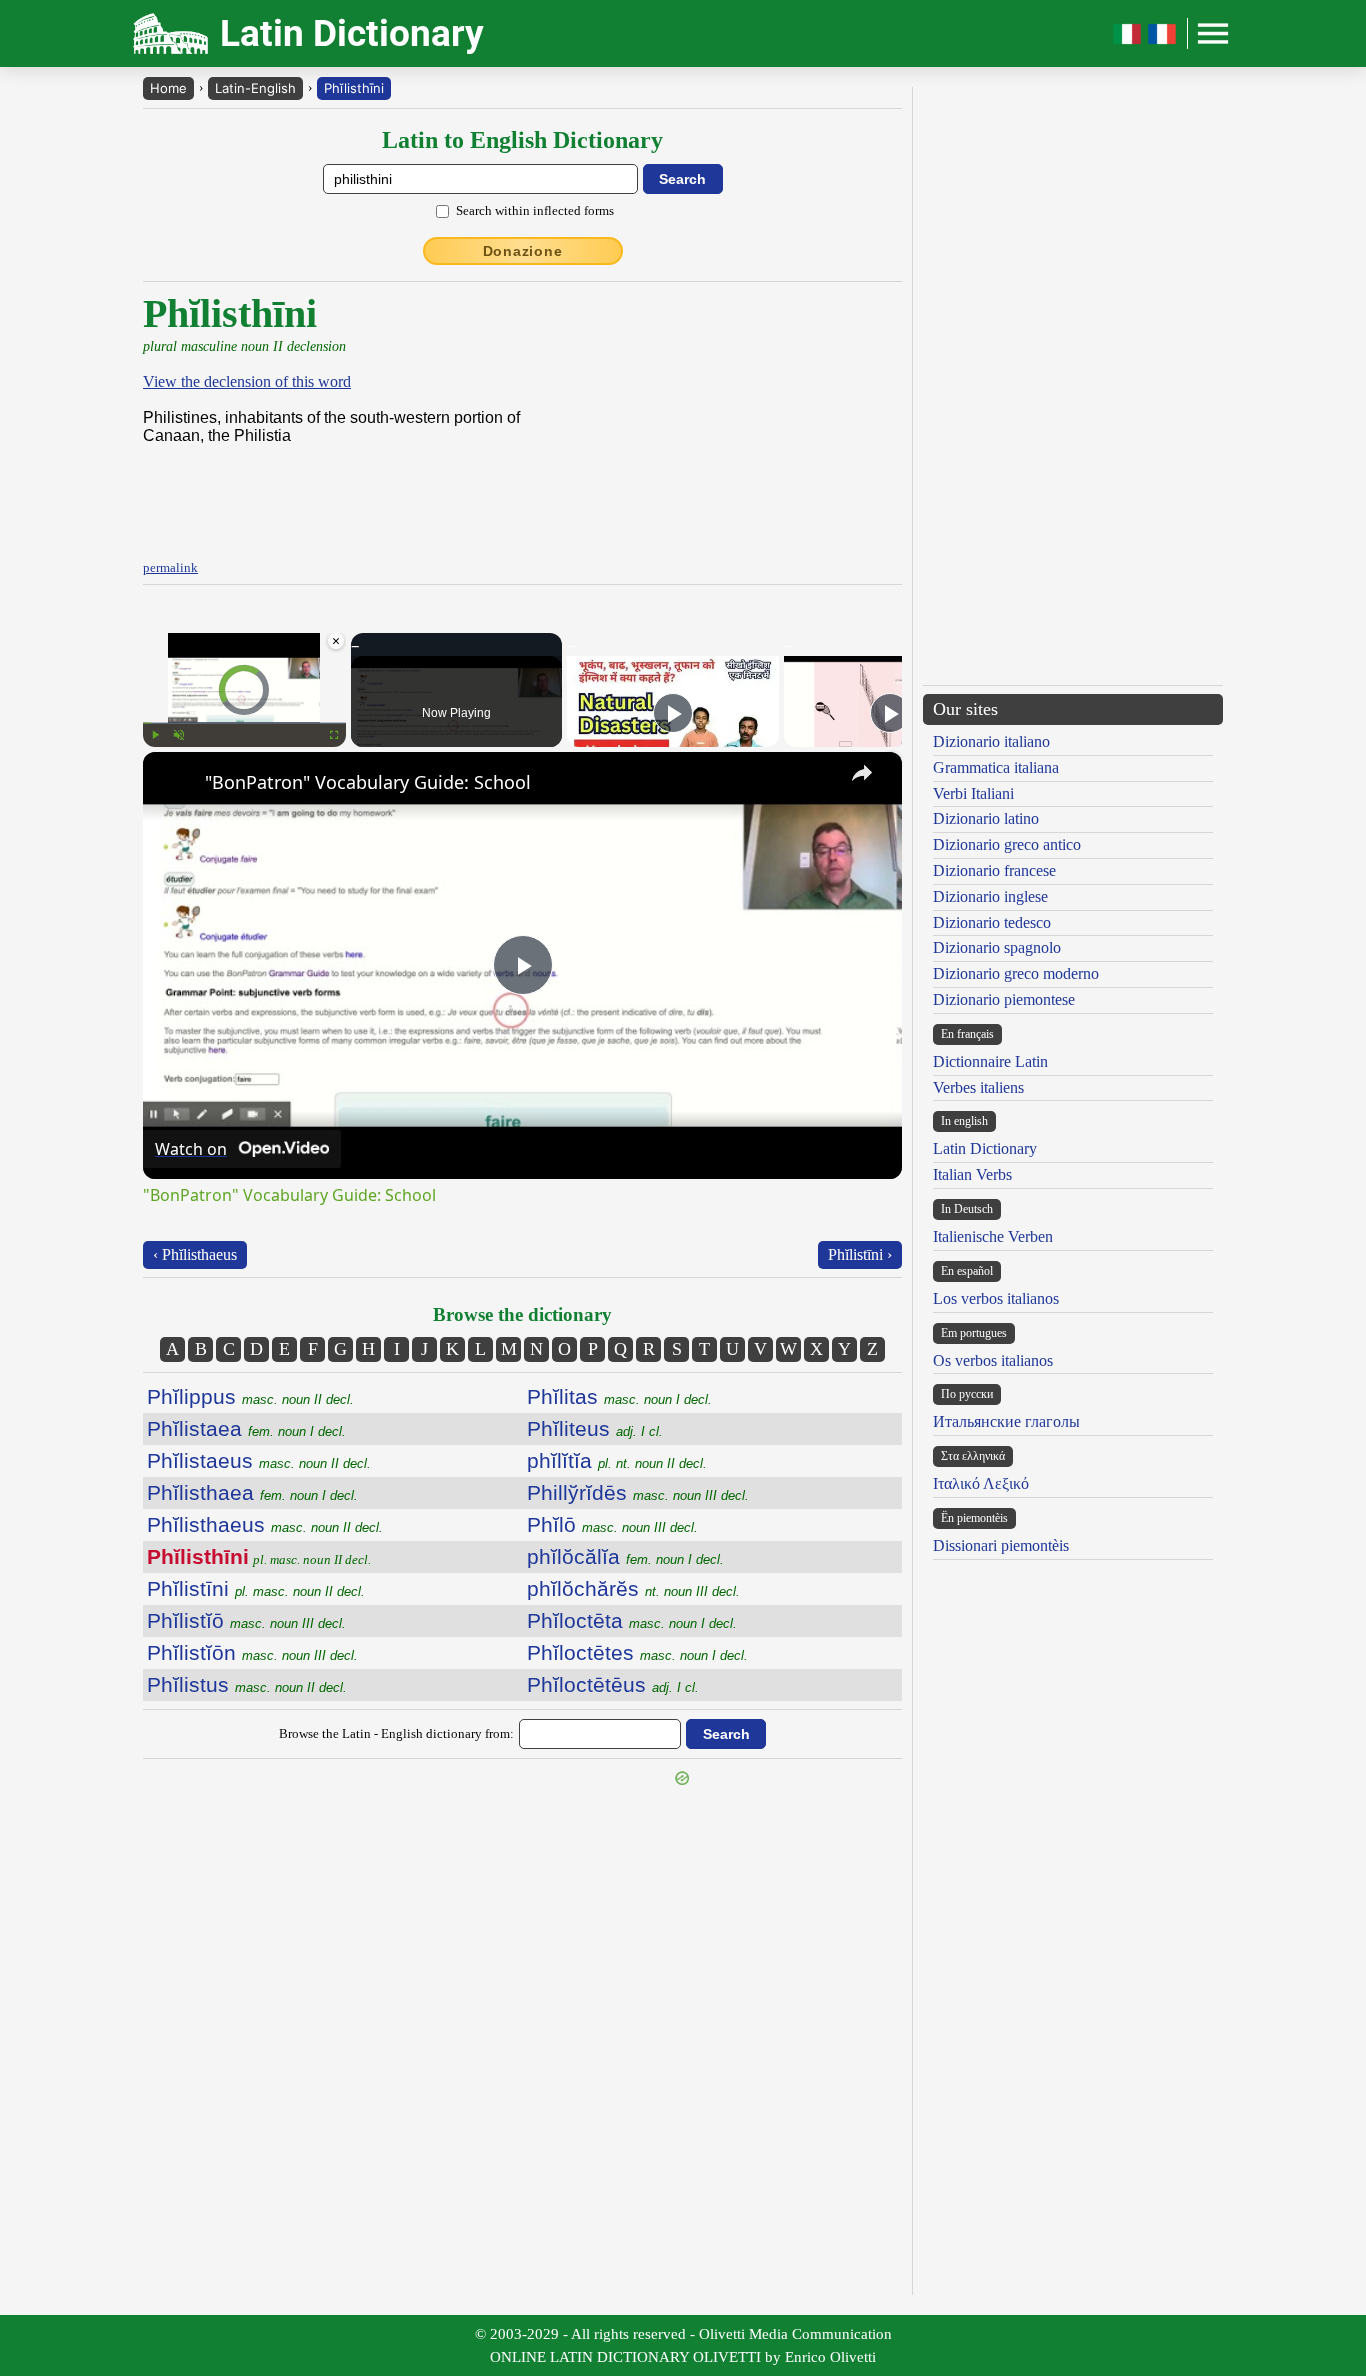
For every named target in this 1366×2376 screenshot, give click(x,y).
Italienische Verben (993, 1236)
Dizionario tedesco (992, 922)
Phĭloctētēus (613, 1684)
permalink (170, 567)
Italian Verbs (972, 1174)
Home (168, 88)
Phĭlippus (250, 1396)
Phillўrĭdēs (638, 1492)
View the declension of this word (247, 381)
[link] (175, 784)
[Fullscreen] (334, 735)
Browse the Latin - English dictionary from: (396, 1733)
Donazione (523, 251)
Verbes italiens (978, 1087)
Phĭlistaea (246, 1428)
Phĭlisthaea (252, 1492)
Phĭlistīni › (860, 1254)
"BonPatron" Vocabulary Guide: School (368, 782)
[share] (862, 773)
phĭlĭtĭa (617, 1460)
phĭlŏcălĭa (625, 1556)
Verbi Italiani (973, 793)
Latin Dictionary (985, 1148)
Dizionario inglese (990, 896)
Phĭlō (612, 1524)
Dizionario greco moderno (1016, 973)
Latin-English (255, 88)
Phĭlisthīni (354, 88)
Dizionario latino (986, 818)
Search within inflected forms (535, 210)
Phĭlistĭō (246, 1620)
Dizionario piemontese (1004, 999)
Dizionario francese (994, 870)
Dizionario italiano (991, 741)
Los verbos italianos (996, 1298)
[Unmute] (179, 735)
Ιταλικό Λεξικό (981, 1483)
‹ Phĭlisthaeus (195, 1254)
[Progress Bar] (244, 723)
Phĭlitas (619, 1396)
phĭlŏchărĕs (633, 1588)
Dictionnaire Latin (990, 1061)
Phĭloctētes (637, 1652)
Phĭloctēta (632, 1620)
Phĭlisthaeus (265, 1524)
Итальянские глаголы (1006, 1421)
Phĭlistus (247, 1684)
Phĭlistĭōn (252, 1652)
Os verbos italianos (993, 1360)
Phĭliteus (595, 1428)
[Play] (155, 735)
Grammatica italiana (996, 767)
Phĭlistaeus (259, 1460)
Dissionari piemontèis (1001, 1545)
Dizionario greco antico (1007, 844)
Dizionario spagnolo (997, 947)
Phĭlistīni (256, 1588)
